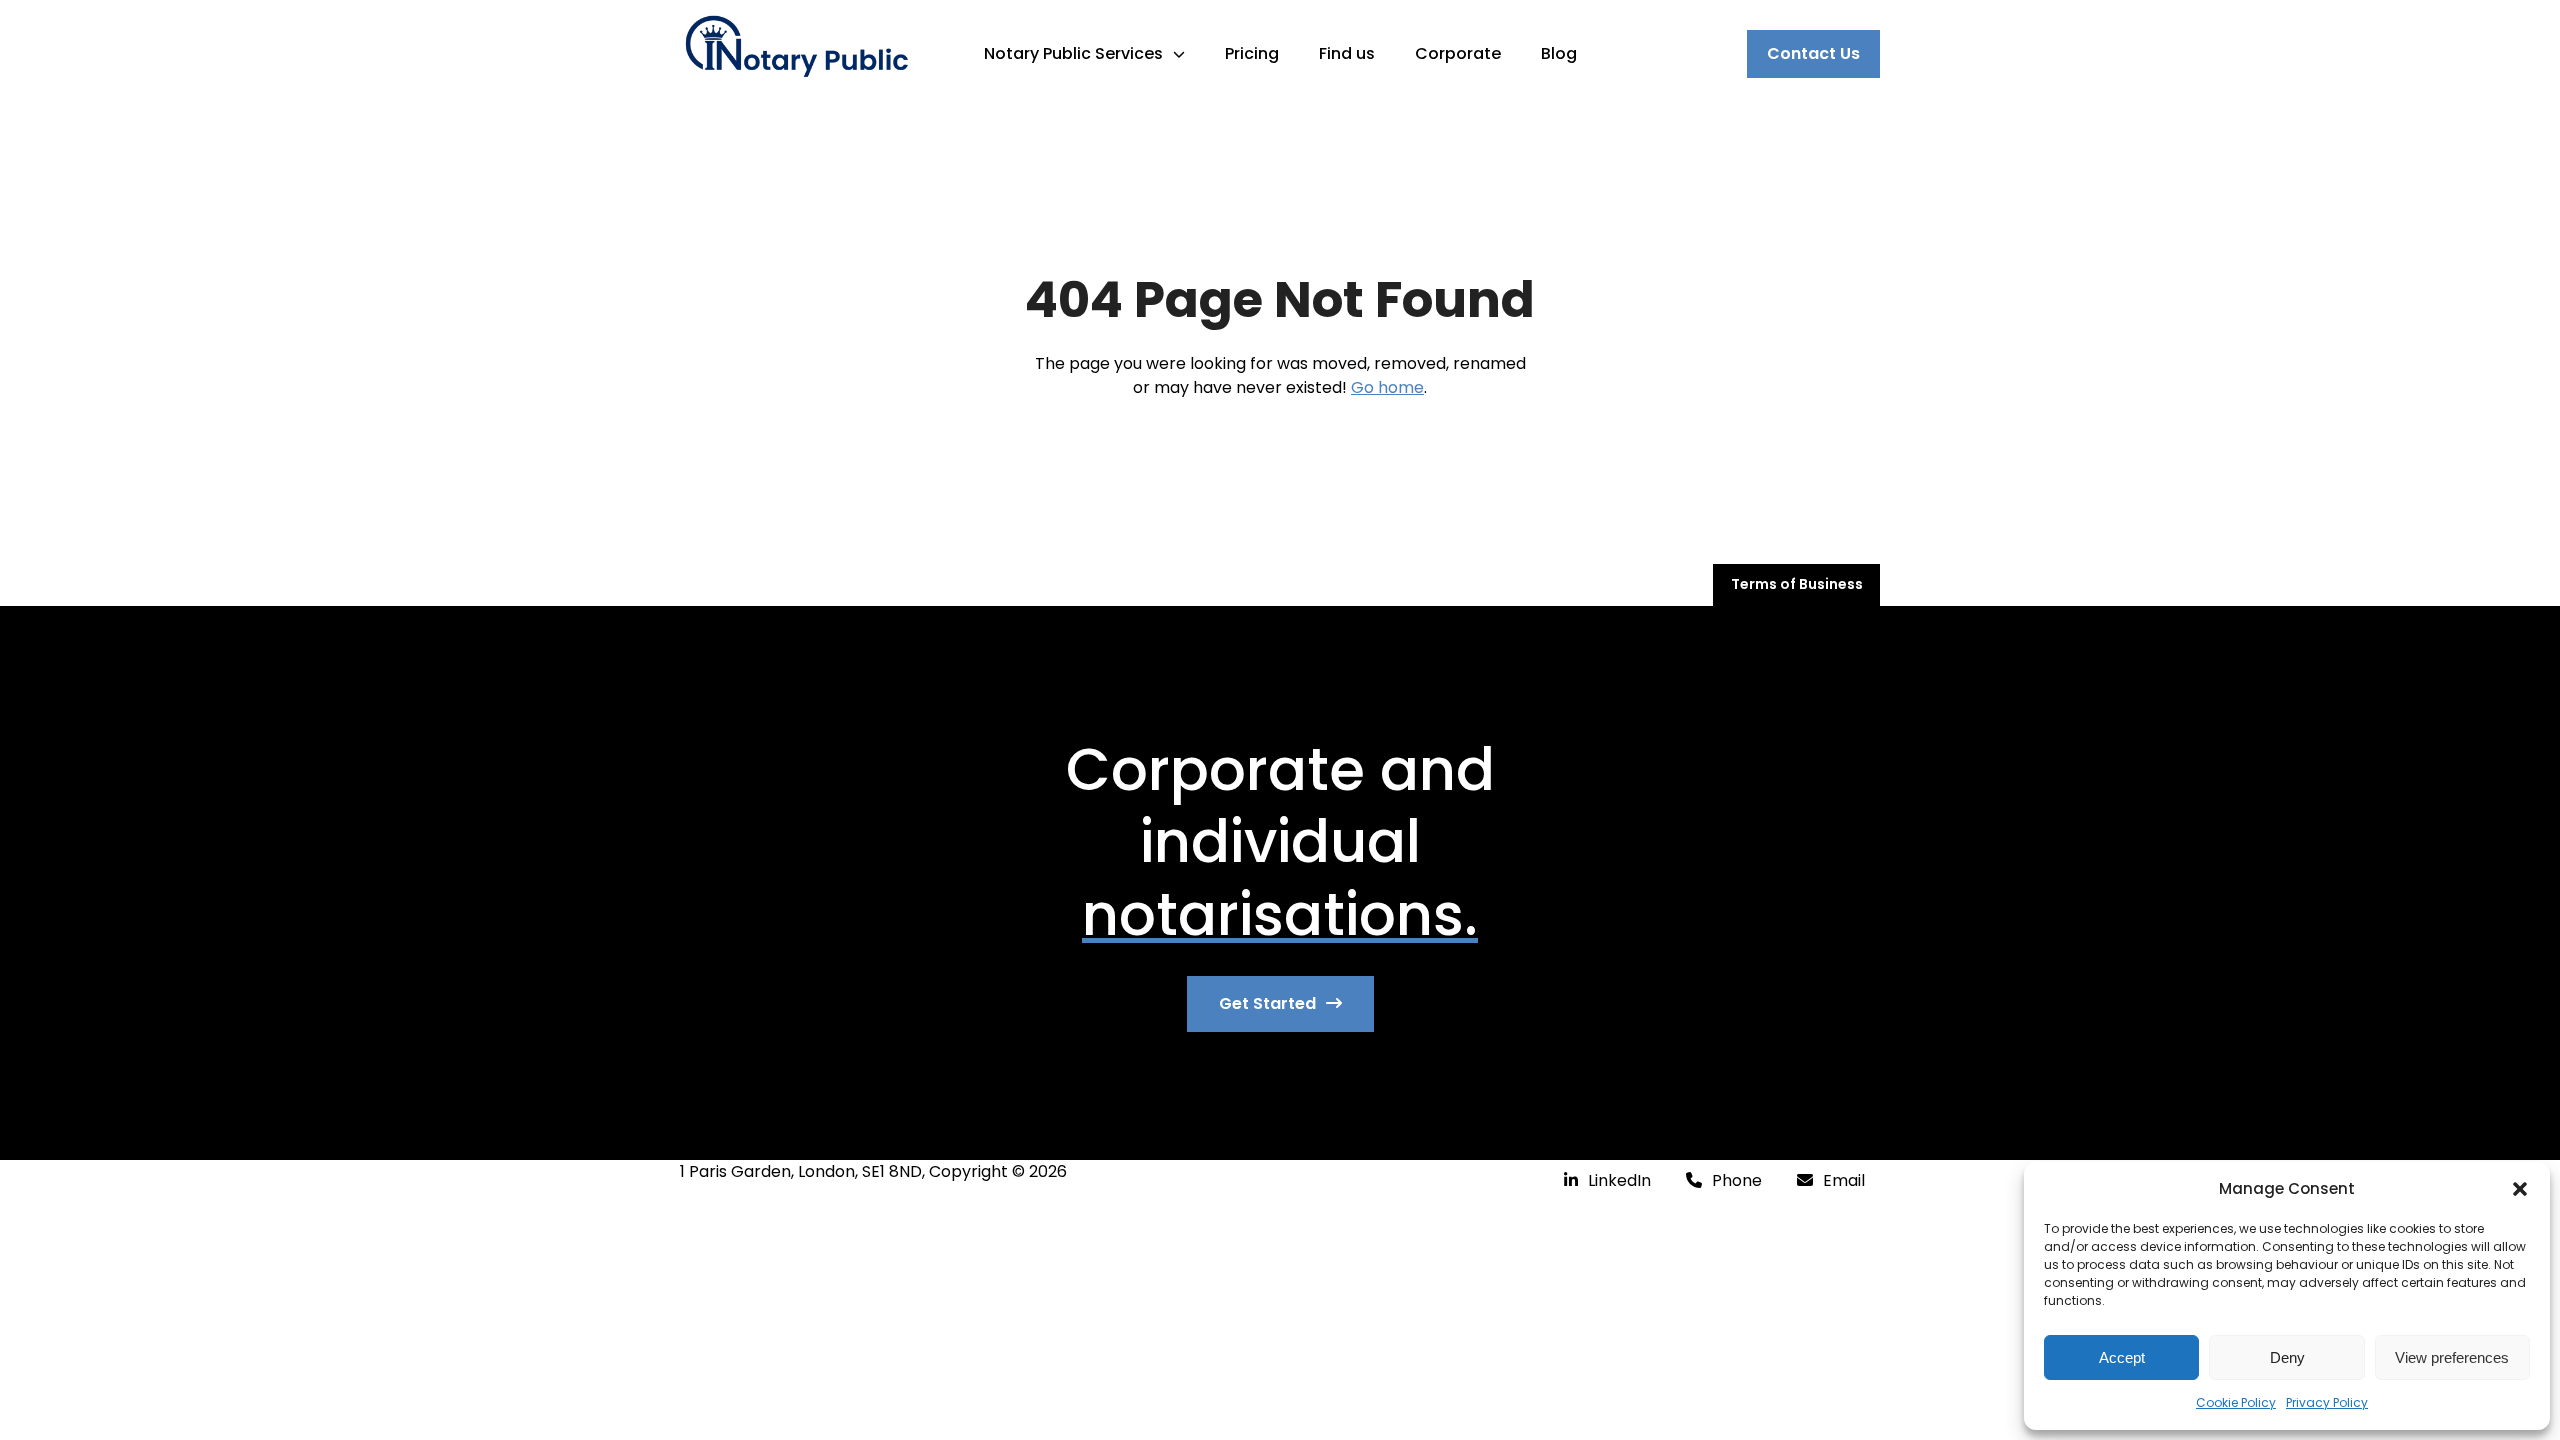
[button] (2520, 1189)
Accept (2122, 1357)
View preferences (2452, 1357)
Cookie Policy (2236, 1402)
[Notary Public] (796, 53)
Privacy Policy (2327, 1402)
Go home (1387, 387)
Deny (2287, 1357)
